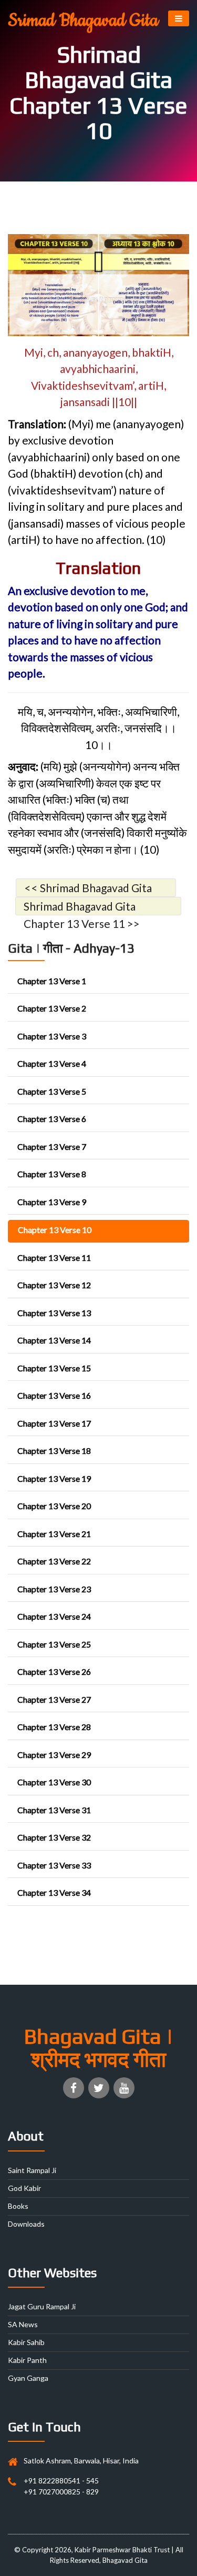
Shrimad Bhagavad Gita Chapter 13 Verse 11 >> (82, 907)
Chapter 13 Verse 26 (54, 1671)
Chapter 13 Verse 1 (52, 981)
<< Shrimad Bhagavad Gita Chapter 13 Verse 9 (88, 889)
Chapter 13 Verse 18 (54, 1451)
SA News (23, 2324)
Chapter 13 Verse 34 (54, 1892)
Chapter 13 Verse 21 (54, 1534)
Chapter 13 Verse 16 (54, 1395)
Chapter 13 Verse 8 (52, 1174)
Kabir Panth (27, 2360)
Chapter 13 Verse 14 (54, 1340)
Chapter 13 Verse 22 (54, 1561)
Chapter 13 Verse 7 (52, 1146)
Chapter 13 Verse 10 (55, 1230)
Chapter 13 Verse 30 (54, 1782)
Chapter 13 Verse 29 (54, 1755)
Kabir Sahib (26, 2342)
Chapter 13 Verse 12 (54, 1285)
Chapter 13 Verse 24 (54, 1616)
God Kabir (24, 2188)
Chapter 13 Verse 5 (52, 1091)
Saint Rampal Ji (32, 2170)
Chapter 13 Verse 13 (54, 1313)
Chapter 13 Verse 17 (54, 1423)
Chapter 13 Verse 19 (54, 1478)
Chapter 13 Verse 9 (52, 1202)
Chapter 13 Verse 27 (54, 1699)
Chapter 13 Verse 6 (52, 1119)
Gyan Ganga (28, 2378)
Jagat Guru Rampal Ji (42, 2306)
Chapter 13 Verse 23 (54, 1589)
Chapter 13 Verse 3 (52, 1036)
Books (18, 2206)
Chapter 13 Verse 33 (54, 1865)
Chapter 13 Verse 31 (54, 1810)
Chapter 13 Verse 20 (54, 1506)
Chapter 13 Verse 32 (54, 1837)
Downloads (26, 2224)
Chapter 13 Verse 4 (52, 1063)
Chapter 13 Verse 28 (54, 1727)
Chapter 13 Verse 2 (52, 1008)
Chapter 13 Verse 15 (54, 1368)
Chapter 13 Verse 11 (54, 1257)
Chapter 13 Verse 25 (54, 1644)
